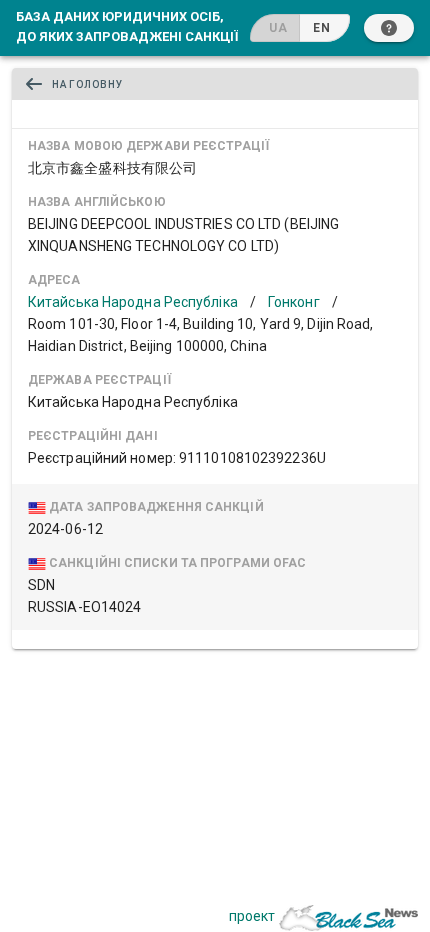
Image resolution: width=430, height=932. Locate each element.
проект (252, 916)
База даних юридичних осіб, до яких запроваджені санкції (127, 26)
